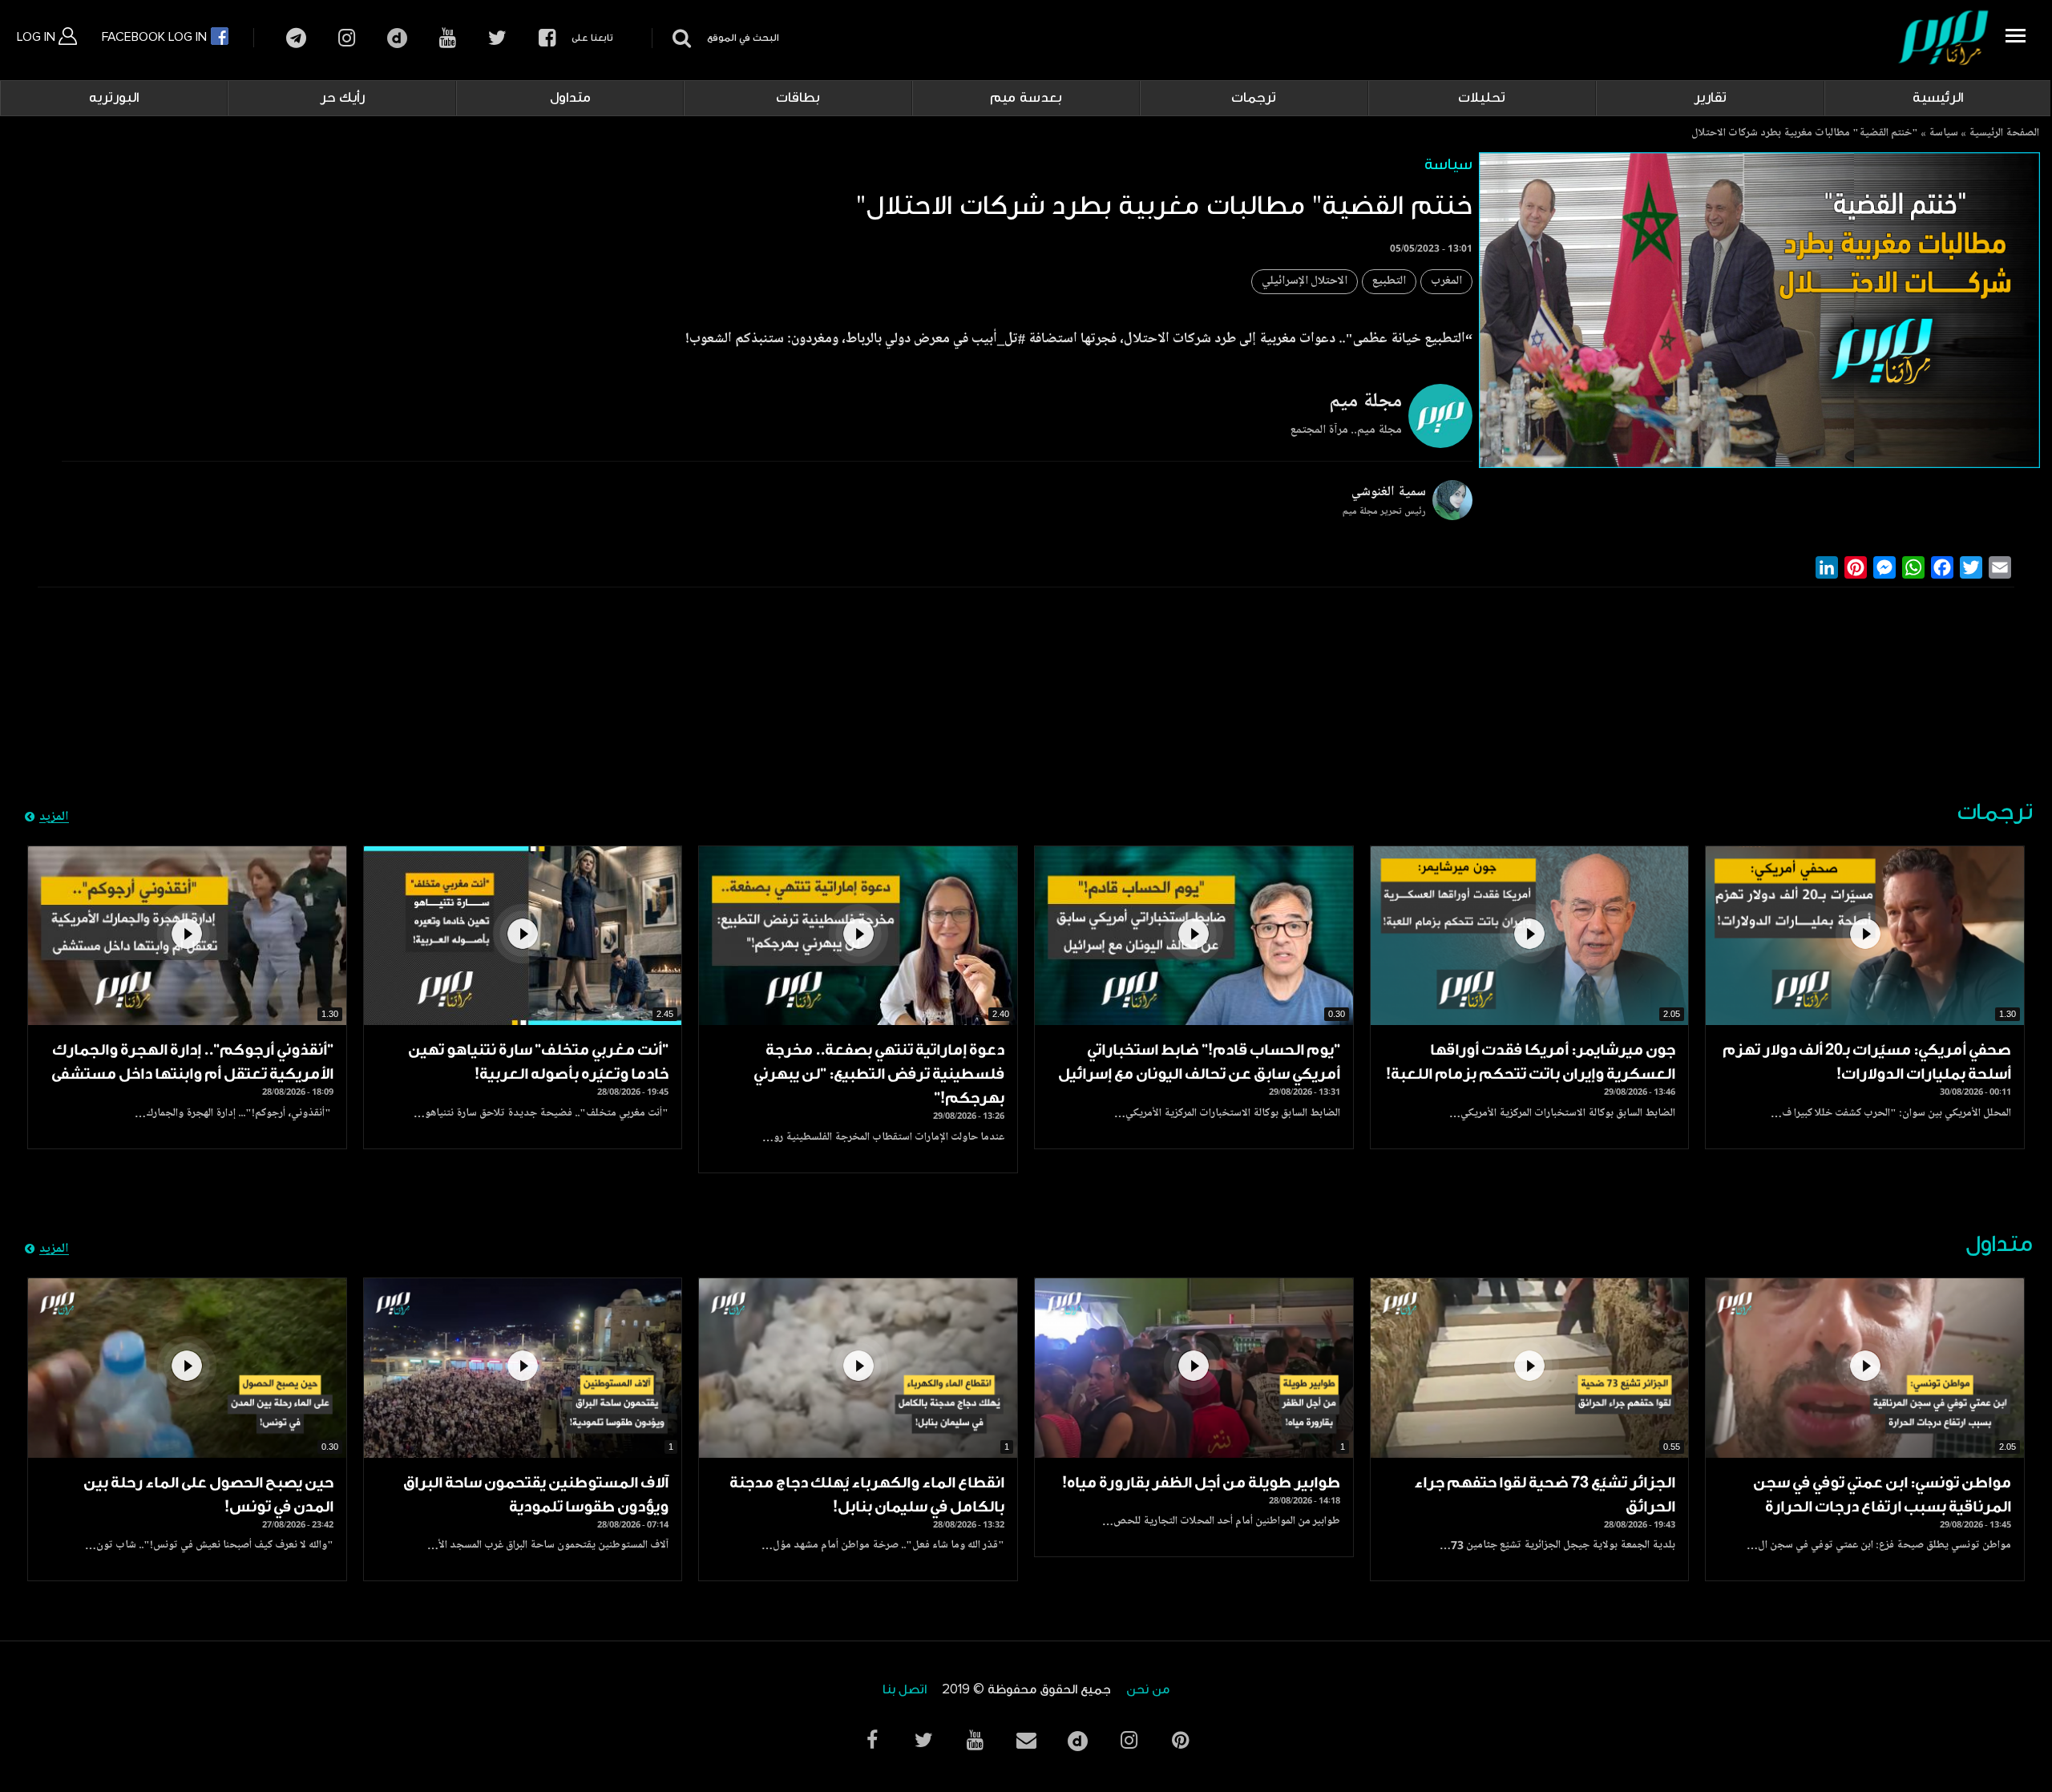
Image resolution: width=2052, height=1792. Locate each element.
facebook (547, 38)
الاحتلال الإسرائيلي (1305, 282)
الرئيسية (1938, 98)
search (679, 38)
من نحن (1148, 1690)
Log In (38, 37)
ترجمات (1254, 98)
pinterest (1180, 1740)
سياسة (1943, 134)
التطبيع (1389, 282)
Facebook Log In (156, 37)
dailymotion (397, 38)
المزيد (54, 817)
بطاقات (798, 98)
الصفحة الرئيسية (2004, 134)
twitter (497, 38)
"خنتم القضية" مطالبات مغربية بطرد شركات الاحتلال (1805, 134)
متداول (570, 98)
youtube (448, 38)
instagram (347, 38)
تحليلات (1482, 98)
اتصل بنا (905, 1690)
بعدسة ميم (1026, 98)
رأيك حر (342, 98)
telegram (296, 38)
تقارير (1710, 98)
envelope (1026, 1740)
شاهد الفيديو (1865, 936)
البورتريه (114, 98)
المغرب (1446, 282)
